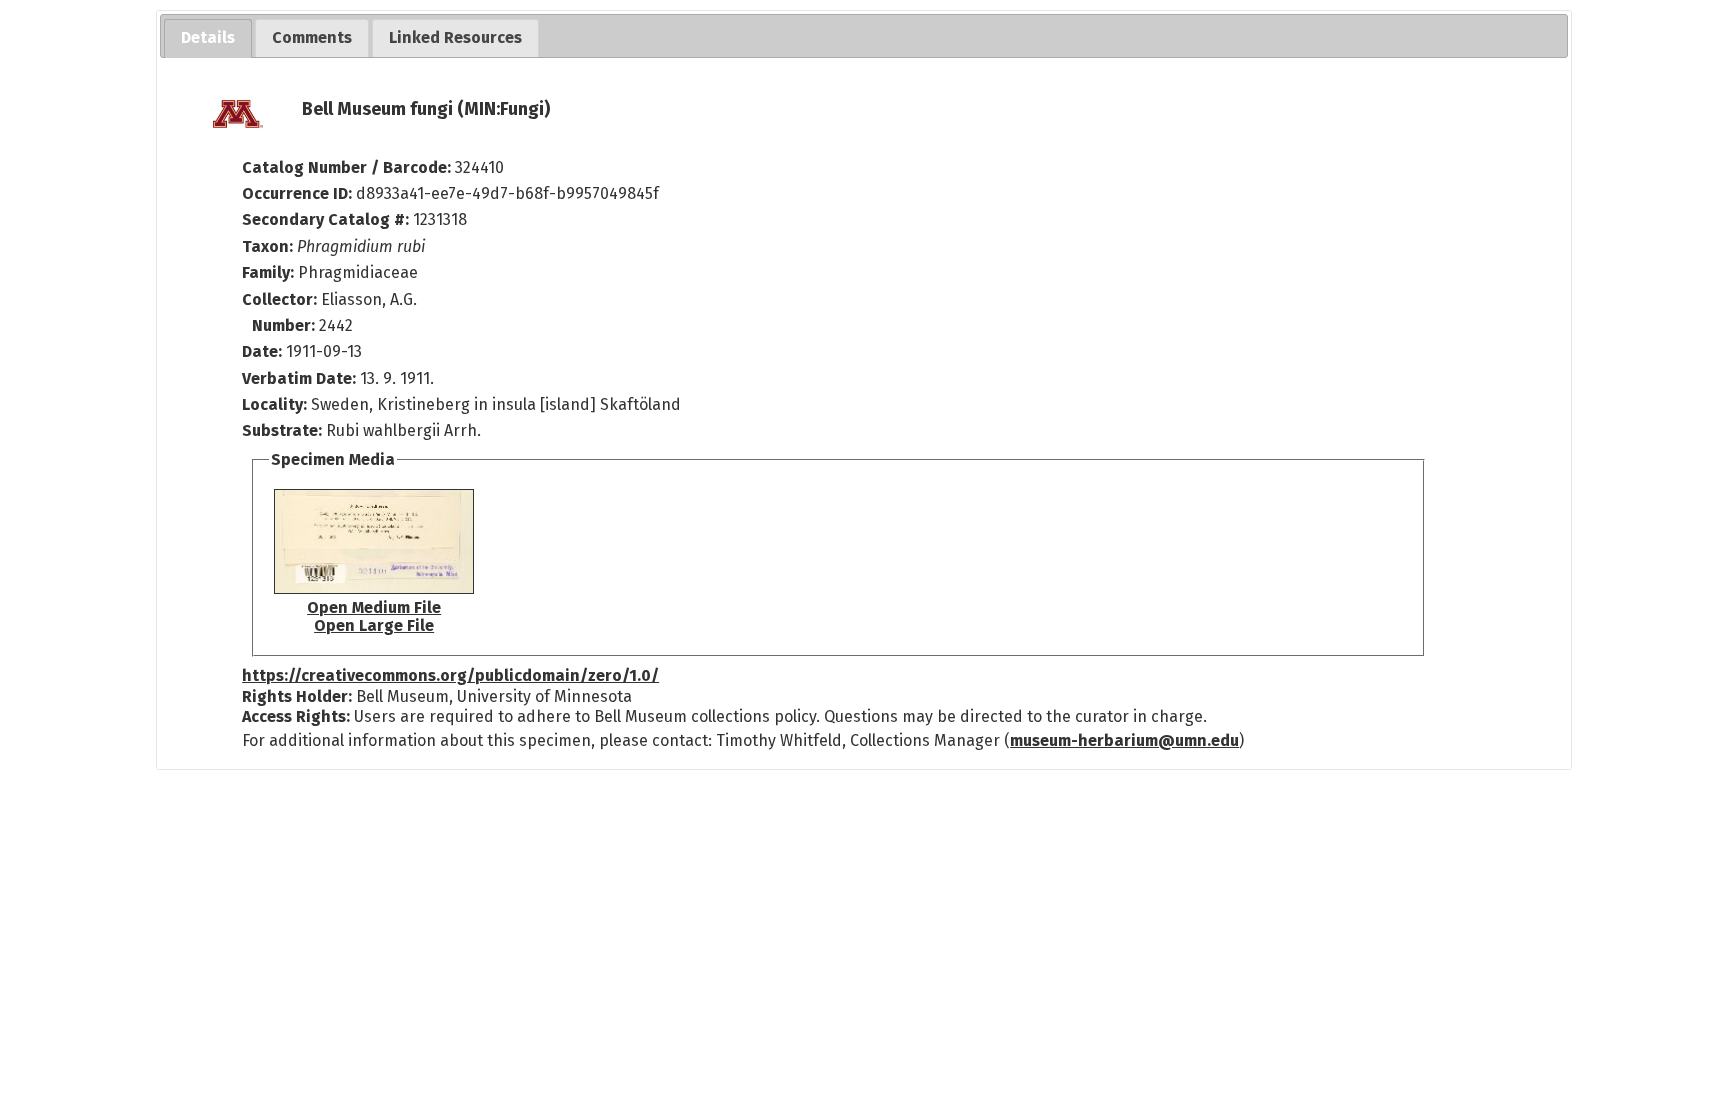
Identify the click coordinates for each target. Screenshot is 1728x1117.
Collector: (281, 299)
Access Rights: (296, 716)
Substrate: (284, 430)
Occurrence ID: (299, 193)
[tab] (208, 38)
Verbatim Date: (299, 378)
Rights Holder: (297, 696)
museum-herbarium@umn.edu (1124, 740)
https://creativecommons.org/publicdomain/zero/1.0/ (450, 675)
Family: (268, 272)
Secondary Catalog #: (325, 219)
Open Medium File (374, 607)
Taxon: (267, 246)
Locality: (274, 404)
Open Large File (374, 625)
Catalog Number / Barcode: (348, 167)
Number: (285, 325)
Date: (262, 351)
